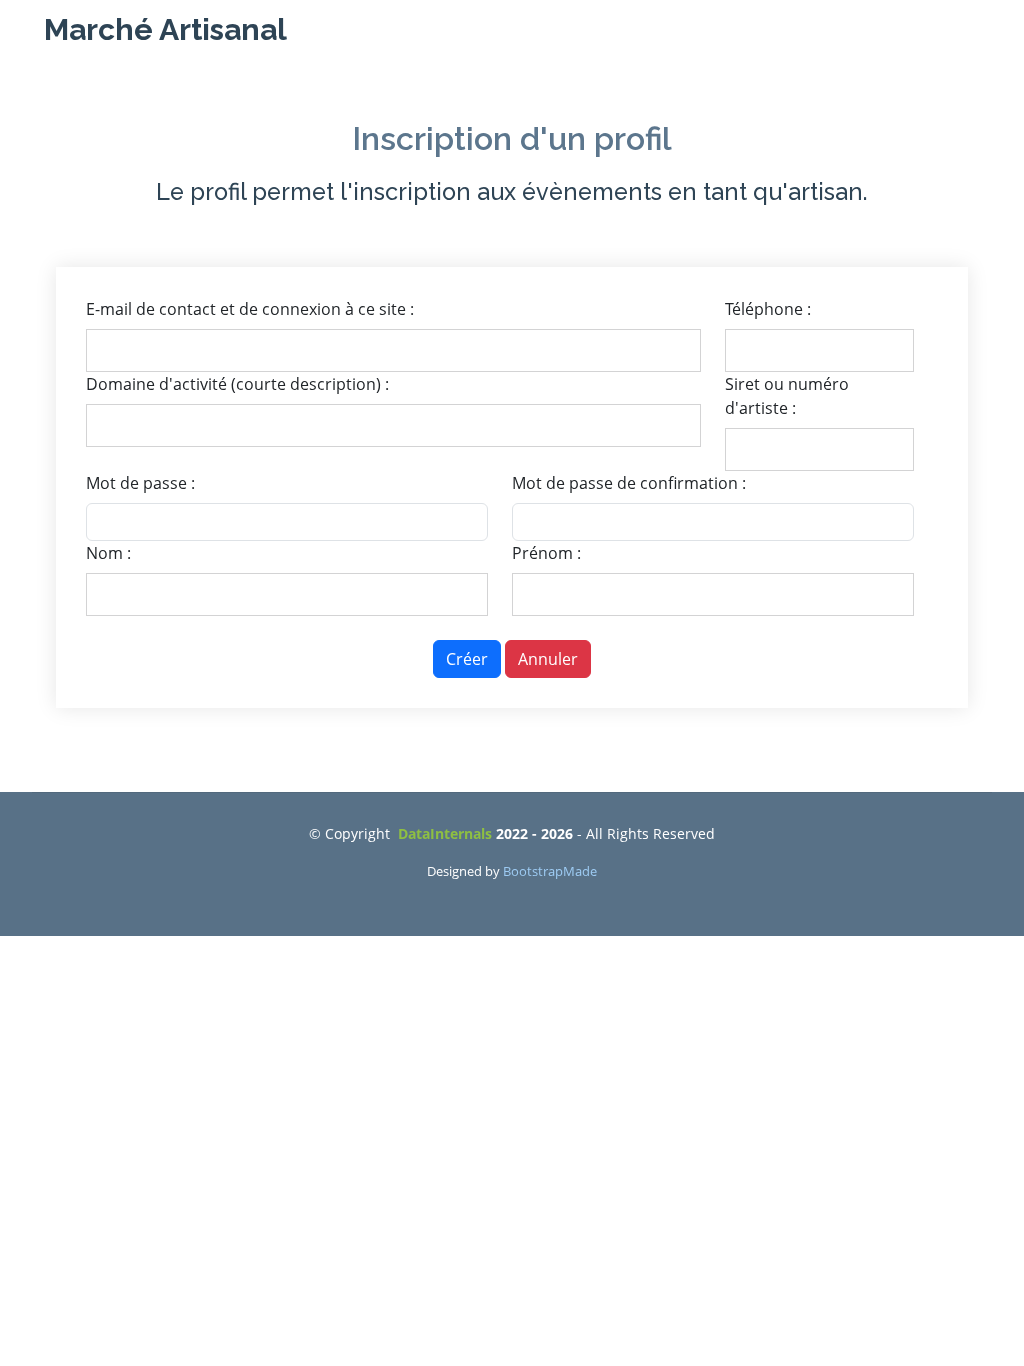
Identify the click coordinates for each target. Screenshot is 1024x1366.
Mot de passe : (140, 483)
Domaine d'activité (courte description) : (237, 384)
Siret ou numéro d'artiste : (787, 396)
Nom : (108, 553)
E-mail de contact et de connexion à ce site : (250, 309)
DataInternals (447, 833)
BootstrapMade (550, 871)
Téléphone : (768, 309)
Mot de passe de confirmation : (629, 483)
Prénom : (546, 553)
